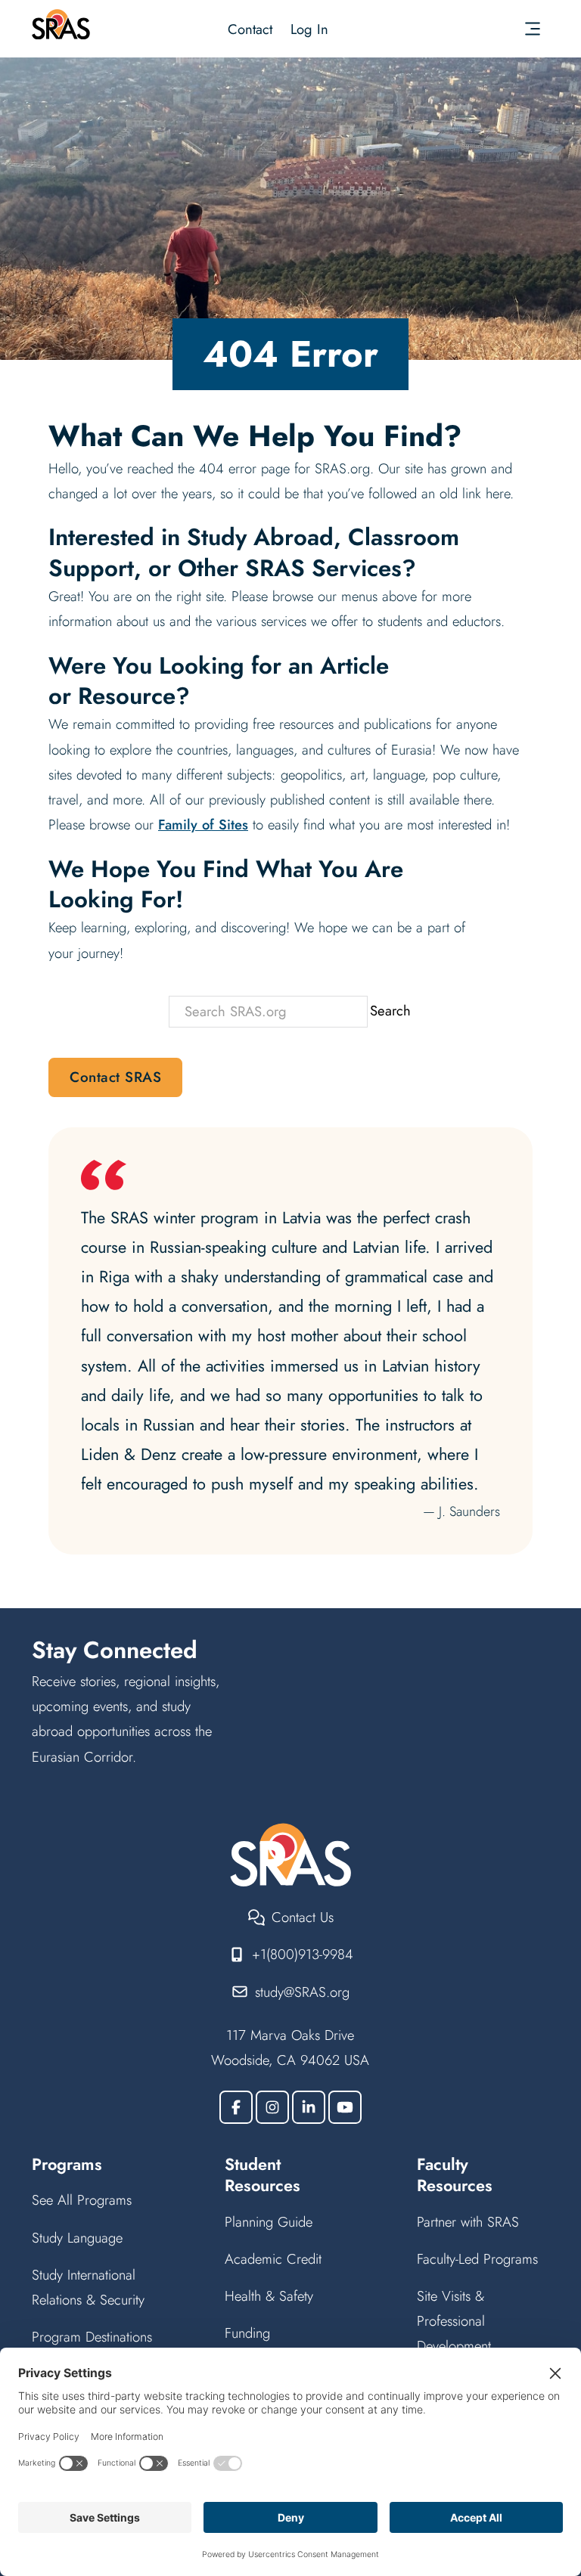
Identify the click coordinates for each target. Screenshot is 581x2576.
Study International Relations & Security (88, 2287)
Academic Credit (273, 2259)
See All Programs (82, 2200)
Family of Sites (203, 825)
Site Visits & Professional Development (454, 2321)
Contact (250, 29)
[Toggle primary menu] (533, 29)
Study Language (77, 2238)
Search (390, 1011)
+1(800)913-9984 (303, 1954)
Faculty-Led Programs (477, 2259)
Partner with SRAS (468, 2222)
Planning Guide (269, 2222)
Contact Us (303, 1917)
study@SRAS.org (302, 1992)
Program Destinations (92, 2337)
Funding (247, 2333)
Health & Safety (269, 2296)
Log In (309, 29)
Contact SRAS (115, 1077)
